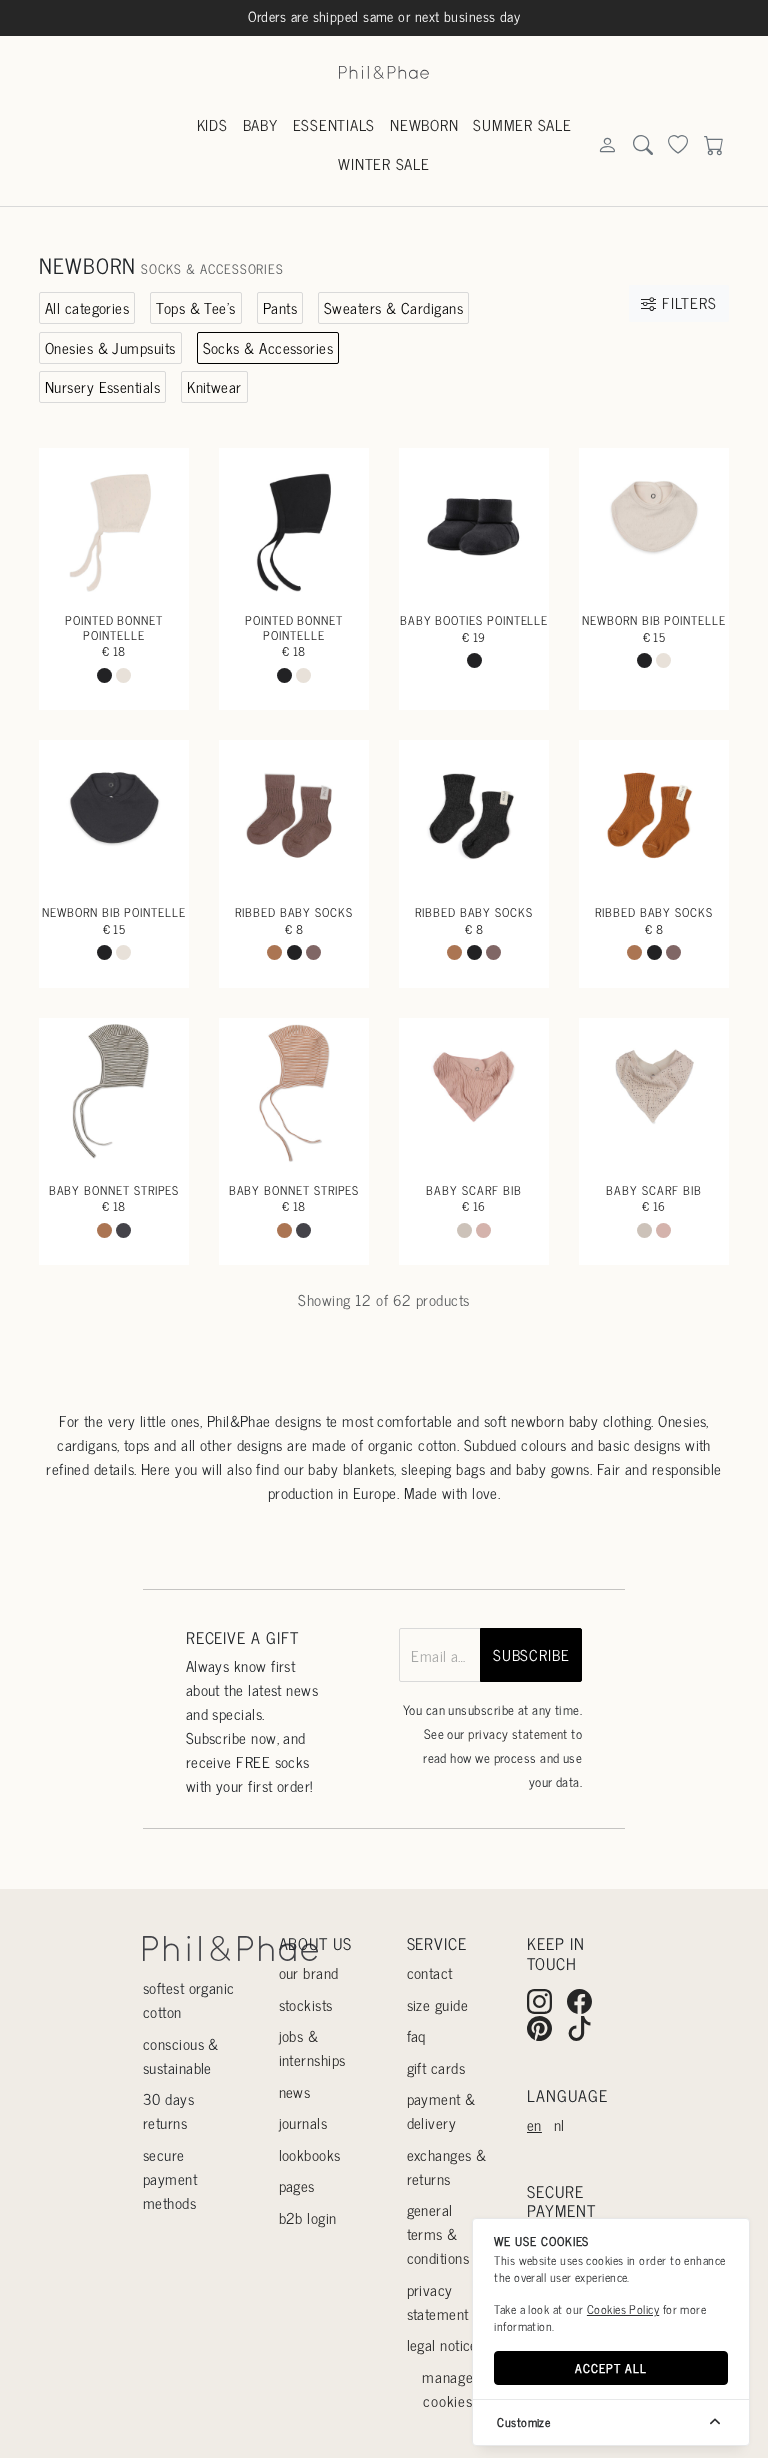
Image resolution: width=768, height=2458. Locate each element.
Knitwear (214, 386)
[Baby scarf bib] (474, 1093)
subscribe (531, 1654)
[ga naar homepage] (384, 70)
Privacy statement (438, 2301)
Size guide (438, 2004)
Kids (212, 124)
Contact (430, 1972)
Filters (686, 302)
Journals (303, 2122)
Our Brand (309, 1972)
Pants (280, 307)
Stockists (306, 2004)
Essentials (334, 124)
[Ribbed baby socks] (294, 815)
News (295, 2091)
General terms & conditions (438, 2233)
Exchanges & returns (447, 2166)
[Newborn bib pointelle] (654, 523)
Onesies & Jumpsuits (110, 347)
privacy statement (518, 1733)
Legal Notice (442, 2344)
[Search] (607, 145)
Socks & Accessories (268, 347)
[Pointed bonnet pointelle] (114, 523)
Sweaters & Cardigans (393, 307)
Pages (297, 2185)
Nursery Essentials (102, 386)
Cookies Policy (623, 2309)
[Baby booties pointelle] (474, 523)
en (534, 2124)
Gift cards (436, 2067)
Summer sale (522, 124)
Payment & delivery (441, 2110)
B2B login (308, 2217)
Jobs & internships (312, 2047)
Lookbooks (310, 2154)
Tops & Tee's (195, 307)
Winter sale (383, 163)
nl (559, 2124)
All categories (87, 307)
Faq (416, 2035)
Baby (260, 124)
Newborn (424, 124)
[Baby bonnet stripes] (114, 1093)
